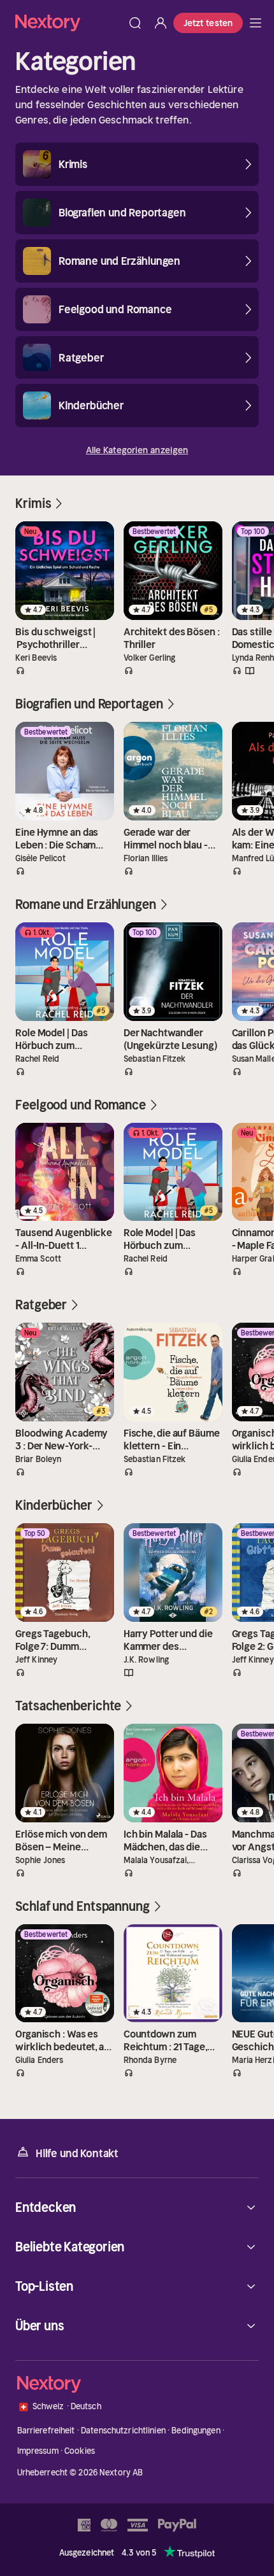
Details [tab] (137, 1154)
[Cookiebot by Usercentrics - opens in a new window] (204, 1119)
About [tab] (225, 1154)
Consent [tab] (49, 1154)
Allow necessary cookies (137, 1446)
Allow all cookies (137, 1365)
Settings (130, 1406)
